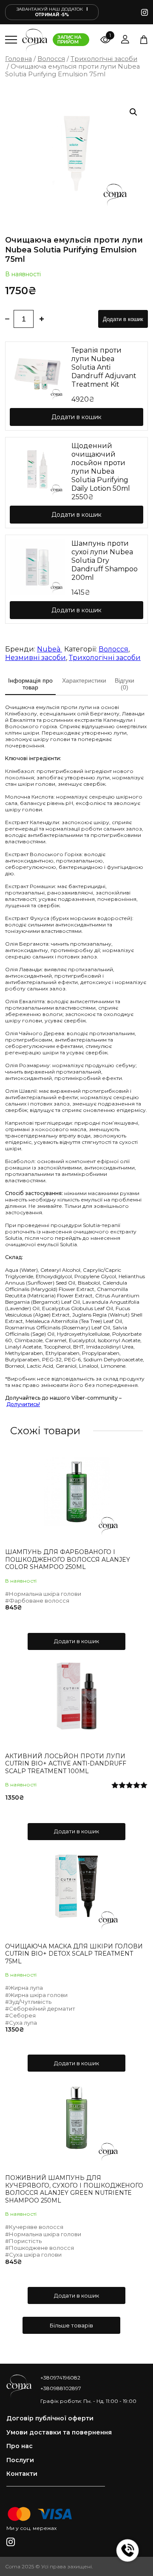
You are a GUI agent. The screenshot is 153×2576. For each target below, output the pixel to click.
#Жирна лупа (24, 1988)
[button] (133, 112)
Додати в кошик (123, 319)
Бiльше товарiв (71, 2325)
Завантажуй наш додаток (52, 12)
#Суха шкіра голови (33, 2255)
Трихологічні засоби (104, 59)
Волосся (51, 59)
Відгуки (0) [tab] (125, 684)
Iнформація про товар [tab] (30, 684)
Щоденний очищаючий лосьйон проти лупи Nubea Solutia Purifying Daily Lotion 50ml (101, 467)
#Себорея (20, 2015)
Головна (18, 59)
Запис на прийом (69, 39)
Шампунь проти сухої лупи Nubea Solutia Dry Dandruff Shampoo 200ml (105, 560)
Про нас (20, 2446)
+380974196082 (60, 2378)
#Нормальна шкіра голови (43, 1594)
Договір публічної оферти (50, 2418)
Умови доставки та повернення (59, 2433)
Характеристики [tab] (84, 680)
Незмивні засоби (35, 658)
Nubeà (50, 649)
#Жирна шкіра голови (36, 1995)
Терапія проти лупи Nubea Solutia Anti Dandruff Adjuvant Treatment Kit (104, 367)
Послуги (20, 2460)
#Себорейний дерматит (40, 2009)
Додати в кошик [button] (76, 1641)
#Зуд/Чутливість (28, 2002)
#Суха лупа (21, 2023)
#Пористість (23, 2241)
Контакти (22, 2474)
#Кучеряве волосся (34, 2227)
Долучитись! (23, 1404)
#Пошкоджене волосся (40, 2248)
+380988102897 (61, 2388)
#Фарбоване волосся (37, 1601)
